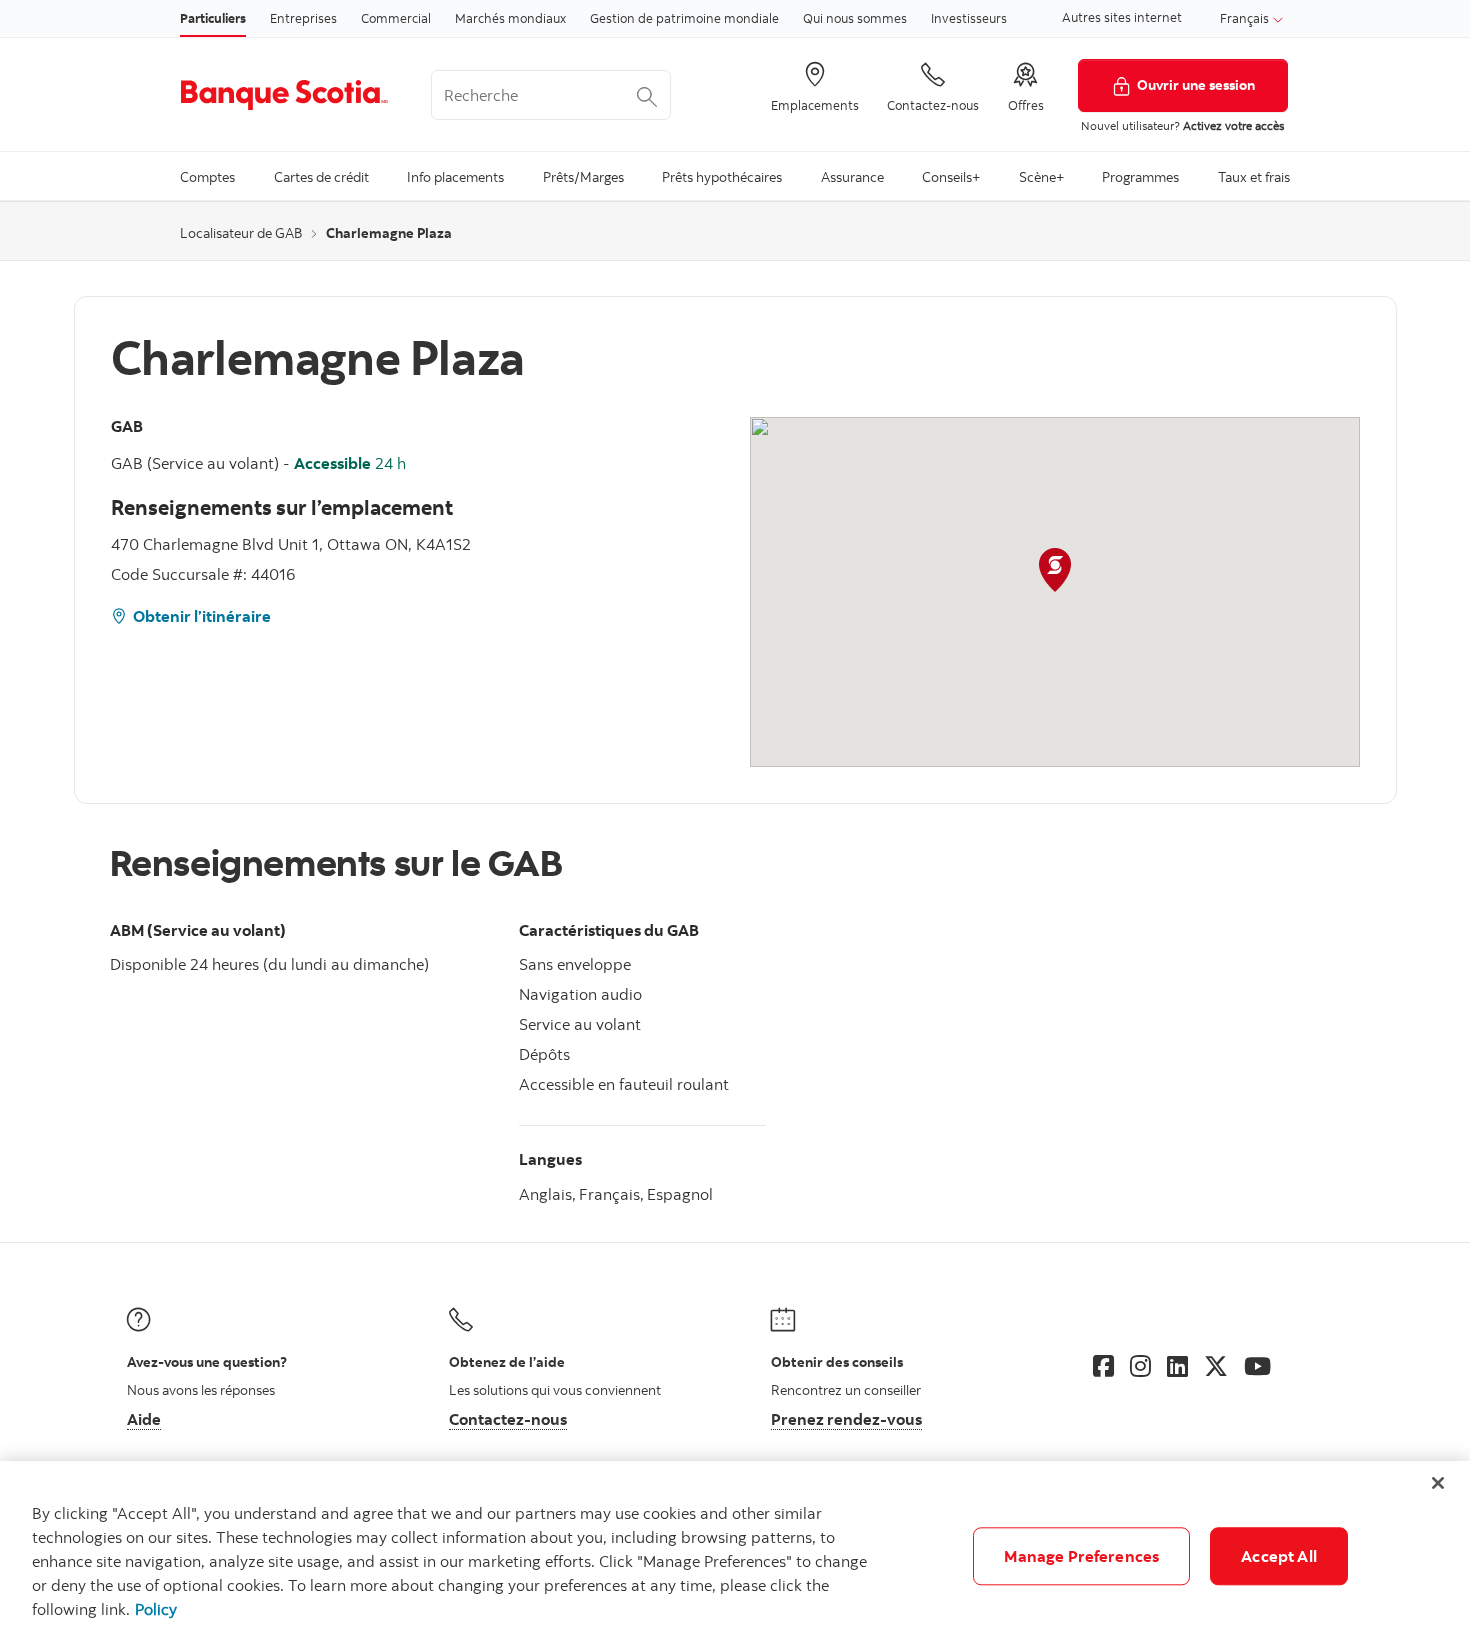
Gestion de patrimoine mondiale (684, 18)
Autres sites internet (1122, 17)
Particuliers (213, 18)
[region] (735, 1556)
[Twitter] (1216, 1366)
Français (1246, 18)
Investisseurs (969, 18)
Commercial (396, 18)
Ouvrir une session (1196, 84)
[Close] (1438, 1483)
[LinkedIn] (1177, 1366)
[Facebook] (1103, 1366)
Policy (156, 1609)
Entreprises (303, 18)
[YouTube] (1257, 1366)
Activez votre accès (1233, 125)
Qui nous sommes (855, 18)
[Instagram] (1140, 1366)
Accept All (1279, 1556)
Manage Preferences (1081, 1556)
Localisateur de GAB (241, 233)
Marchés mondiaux (510, 18)
